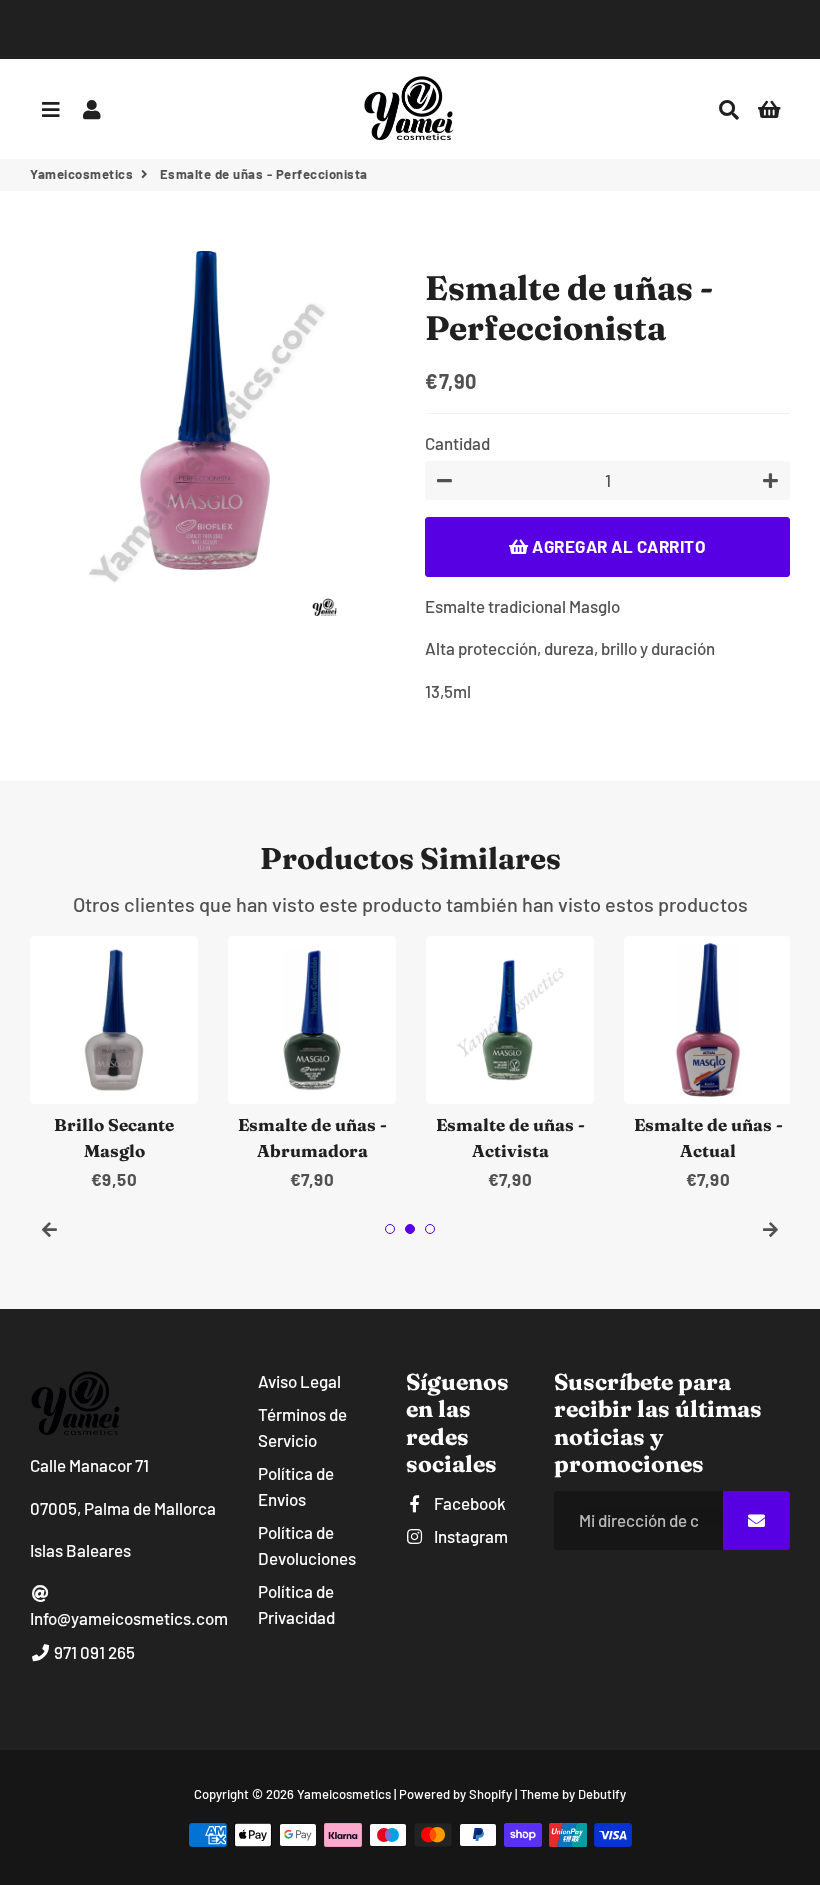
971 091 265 (93, 1652)
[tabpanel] (114, 1064)
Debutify (602, 1794)
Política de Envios (296, 1486)
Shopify (490, 1794)
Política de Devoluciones (307, 1545)
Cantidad (457, 443)
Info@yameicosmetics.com (129, 1618)
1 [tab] (390, 1229)
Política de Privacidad (296, 1604)
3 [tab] (430, 1229)
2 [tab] (410, 1229)
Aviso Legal (299, 1381)
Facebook (468, 1503)
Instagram (469, 1536)
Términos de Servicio (302, 1427)
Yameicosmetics (81, 174)
